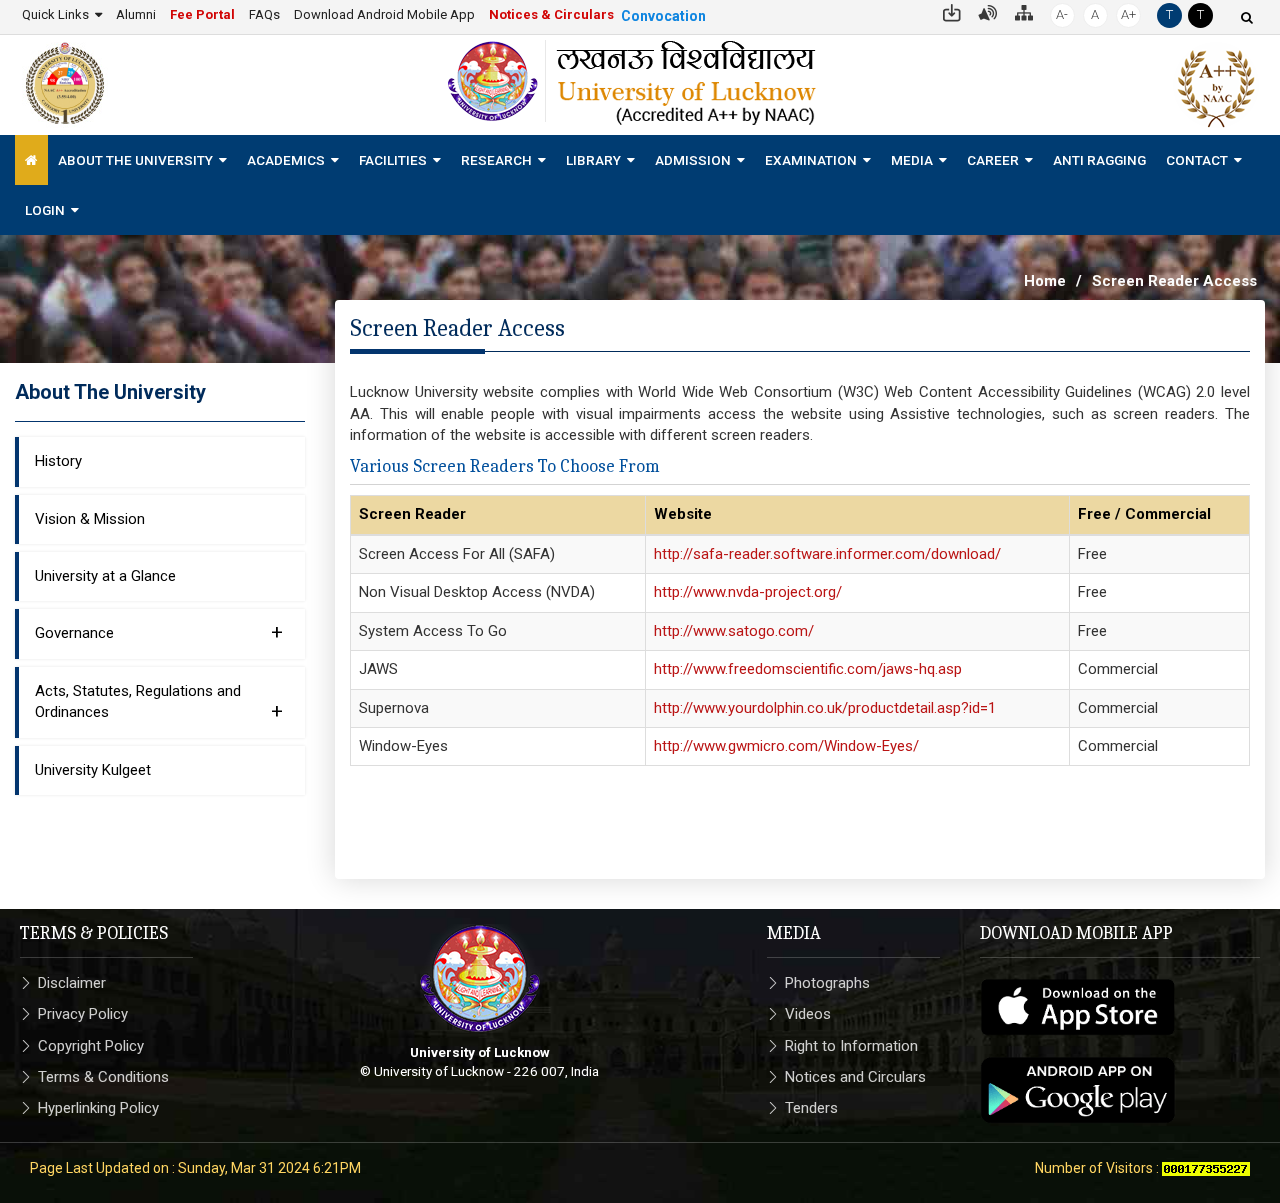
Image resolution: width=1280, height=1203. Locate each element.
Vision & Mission (90, 519)
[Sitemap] (1024, 11)
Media (912, 160)
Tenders (811, 1108)
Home (1045, 281)
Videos (808, 1014)
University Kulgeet (93, 770)
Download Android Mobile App (384, 14)
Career (993, 160)
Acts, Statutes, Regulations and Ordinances (159, 702)
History (58, 461)
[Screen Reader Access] (988, 11)
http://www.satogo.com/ (734, 631)
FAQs (264, 14)
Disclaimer (72, 983)
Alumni (136, 14)
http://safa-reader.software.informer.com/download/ (827, 554)
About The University (135, 160)
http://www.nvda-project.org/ (748, 592)
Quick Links (55, 14)
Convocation (663, 16)
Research (496, 160)
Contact (1197, 160)
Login (45, 210)
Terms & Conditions (103, 1077)
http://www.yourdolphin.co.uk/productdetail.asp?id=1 (825, 708)
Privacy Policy (83, 1014)
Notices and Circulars (855, 1077)
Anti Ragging (1099, 160)
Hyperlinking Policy (98, 1108)
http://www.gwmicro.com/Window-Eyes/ (786, 746)
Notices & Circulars (551, 14)
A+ (1128, 14)
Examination (811, 160)
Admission (693, 160)
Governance (159, 632)
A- (1062, 14)
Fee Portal (202, 14)
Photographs (827, 983)
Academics (286, 160)
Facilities (393, 160)
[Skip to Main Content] (952, 11)
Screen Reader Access (1174, 281)
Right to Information (851, 1046)
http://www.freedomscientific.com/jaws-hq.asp (808, 669)
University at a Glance (105, 576)
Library (593, 160)
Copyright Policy (91, 1046)
